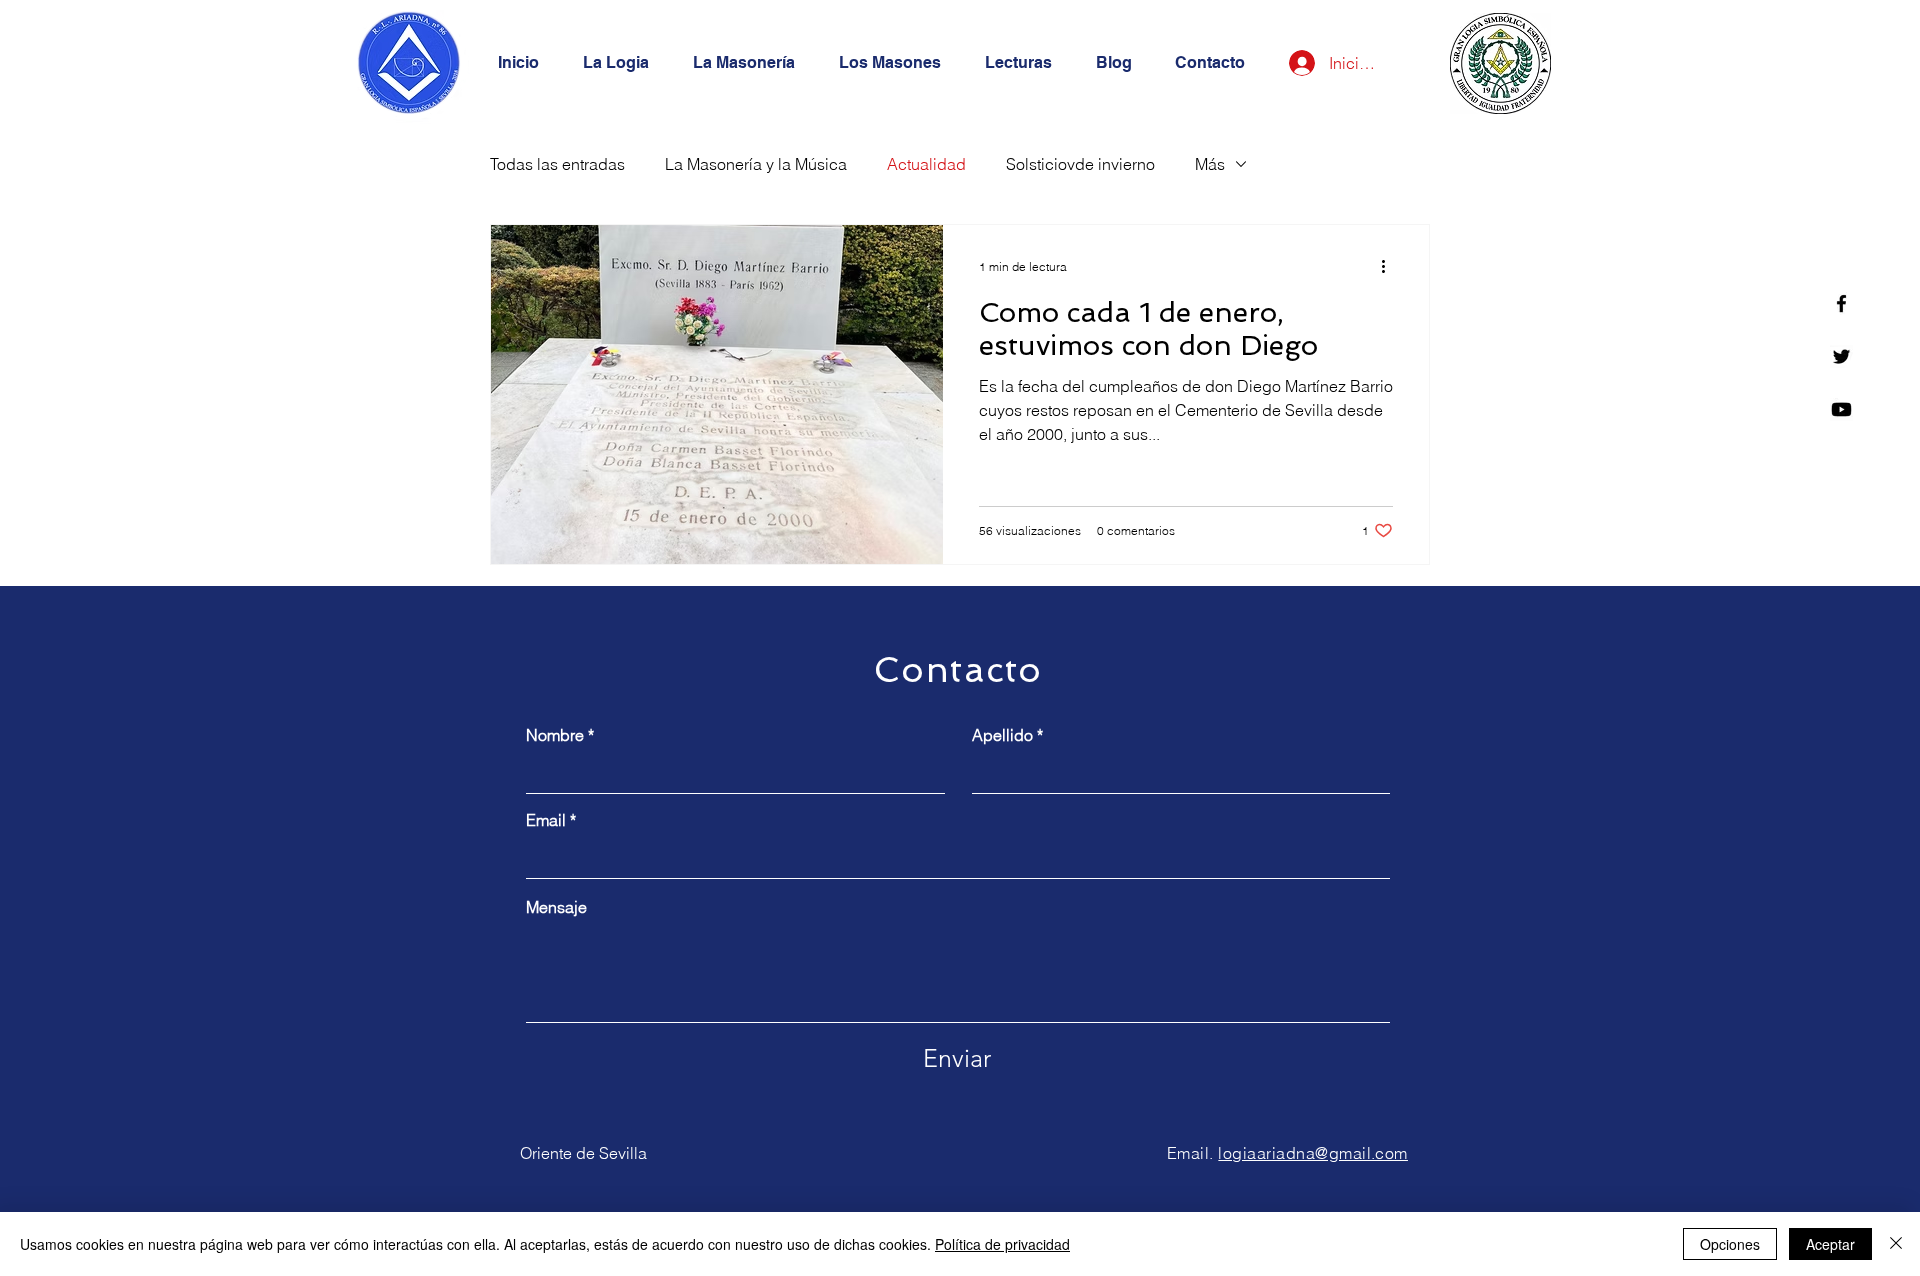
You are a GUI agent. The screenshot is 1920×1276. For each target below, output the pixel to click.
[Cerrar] (1896, 1244)
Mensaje (556, 907)
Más (1210, 164)
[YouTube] (1841, 409)
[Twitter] (1841, 356)
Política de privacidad (1002, 1244)
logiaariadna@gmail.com (1313, 1153)
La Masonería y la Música (756, 164)
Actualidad (926, 164)
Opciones (1730, 1244)
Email (546, 820)
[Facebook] (1841, 303)
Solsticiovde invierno (1080, 164)
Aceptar (1830, 1244)
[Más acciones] (1390, 266)
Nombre (555, 735)
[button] (751, 63)
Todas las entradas (557, 164)
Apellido (1002, 735)
